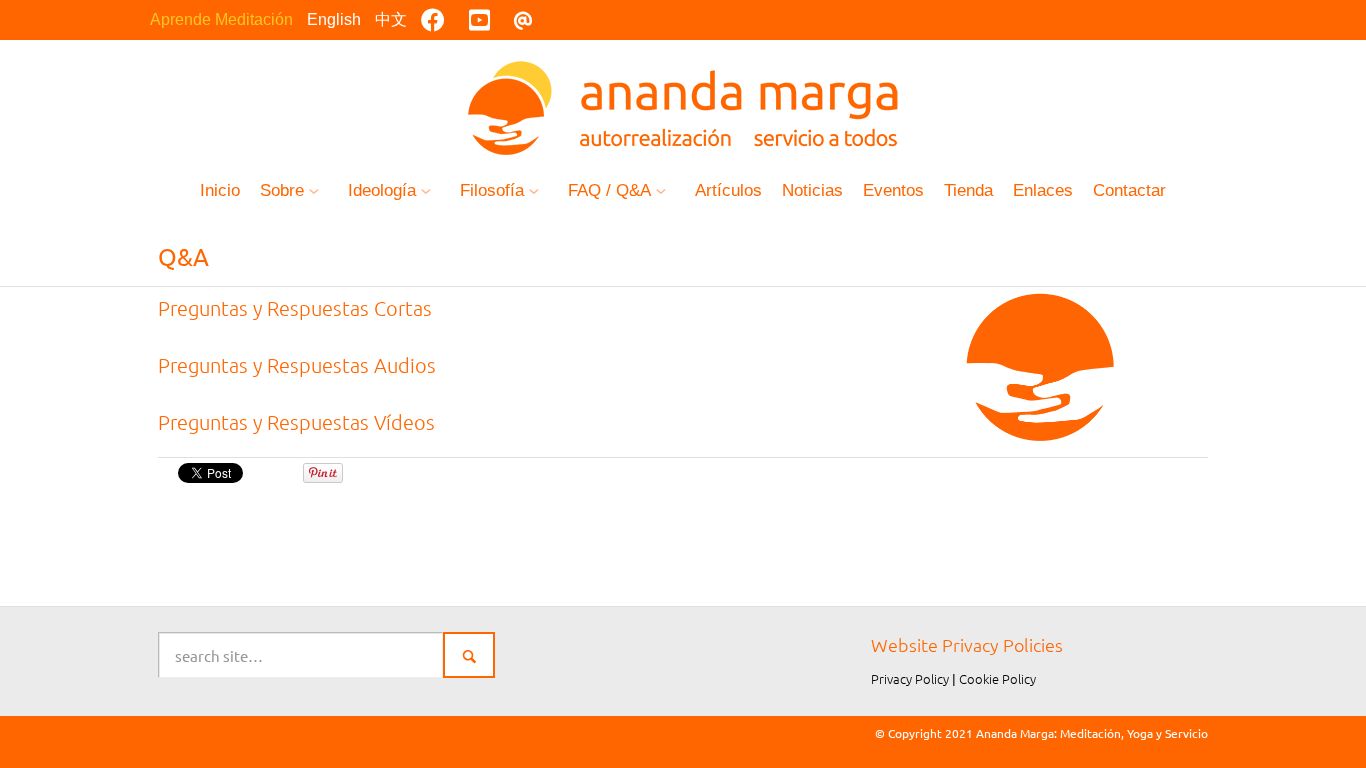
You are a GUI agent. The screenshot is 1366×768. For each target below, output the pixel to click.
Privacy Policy (910, 678)
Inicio (220, 190)
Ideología (382, 190)
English (334, 19)
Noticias (812, 190)
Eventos (893, 190)
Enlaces (1043, 190)
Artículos (728, 190)
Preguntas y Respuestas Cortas (295, 308)
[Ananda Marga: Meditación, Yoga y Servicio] (683, 105)
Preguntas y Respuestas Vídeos (296, 422)
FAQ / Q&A (609, 190)
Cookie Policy (997, 678)
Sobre (282, 190)
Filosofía (492, 190)
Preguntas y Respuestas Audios (297, 365)
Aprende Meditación (221, 19)
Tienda (968, 190)
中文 (391, 19)
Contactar (1129, 190)
